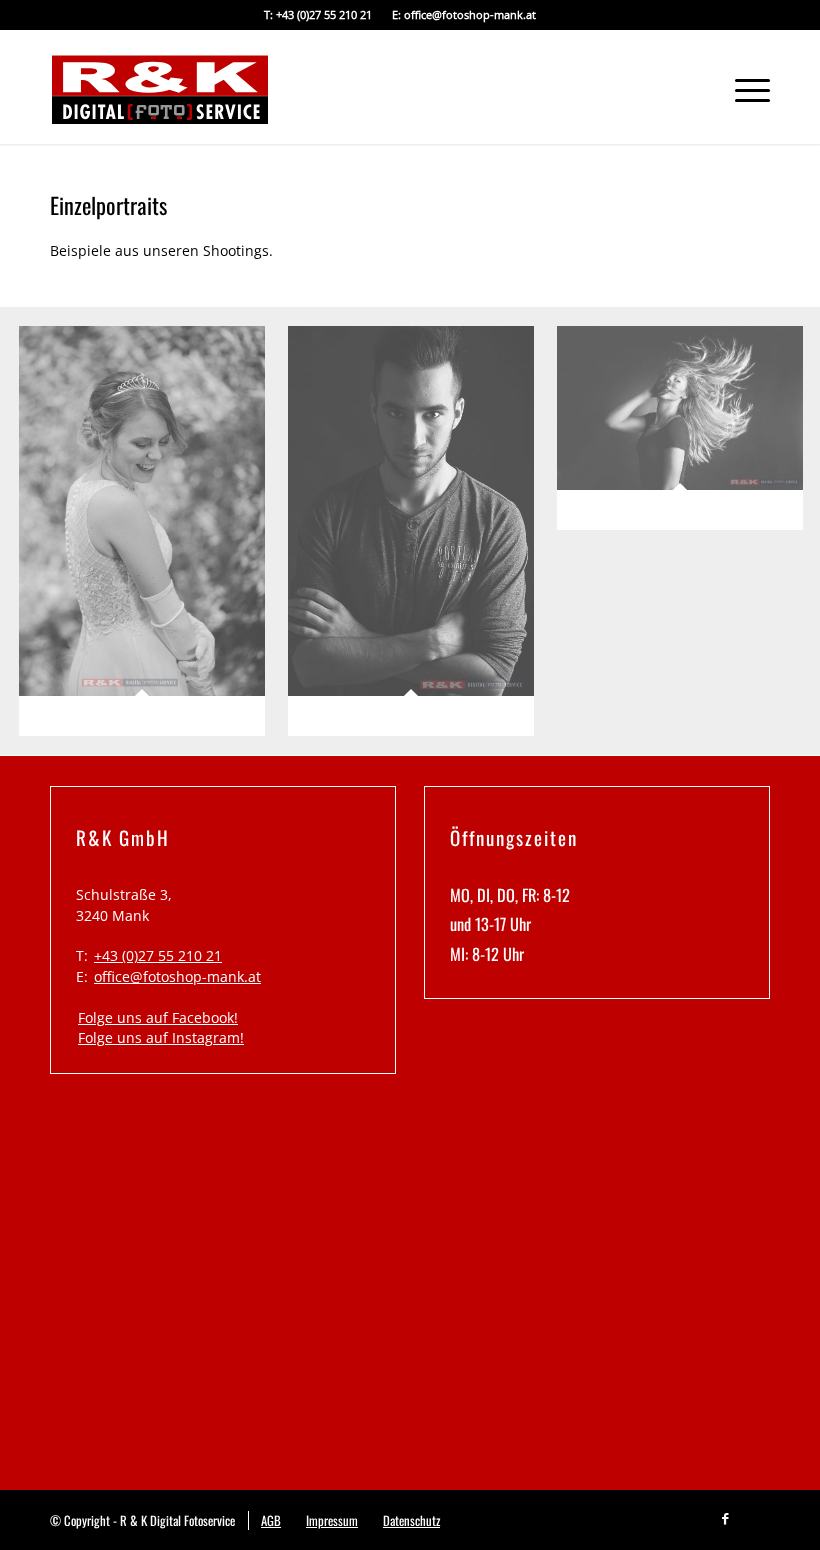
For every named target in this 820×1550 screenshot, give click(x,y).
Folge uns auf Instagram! (161, 1037)
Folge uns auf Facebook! (158, 1017)
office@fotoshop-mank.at (177, 976)
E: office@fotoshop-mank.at (464, 14)
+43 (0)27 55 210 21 (158, 955)
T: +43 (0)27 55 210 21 (318, 14)
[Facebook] (725, 1516)
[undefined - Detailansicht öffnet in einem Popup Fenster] (149, 538)
